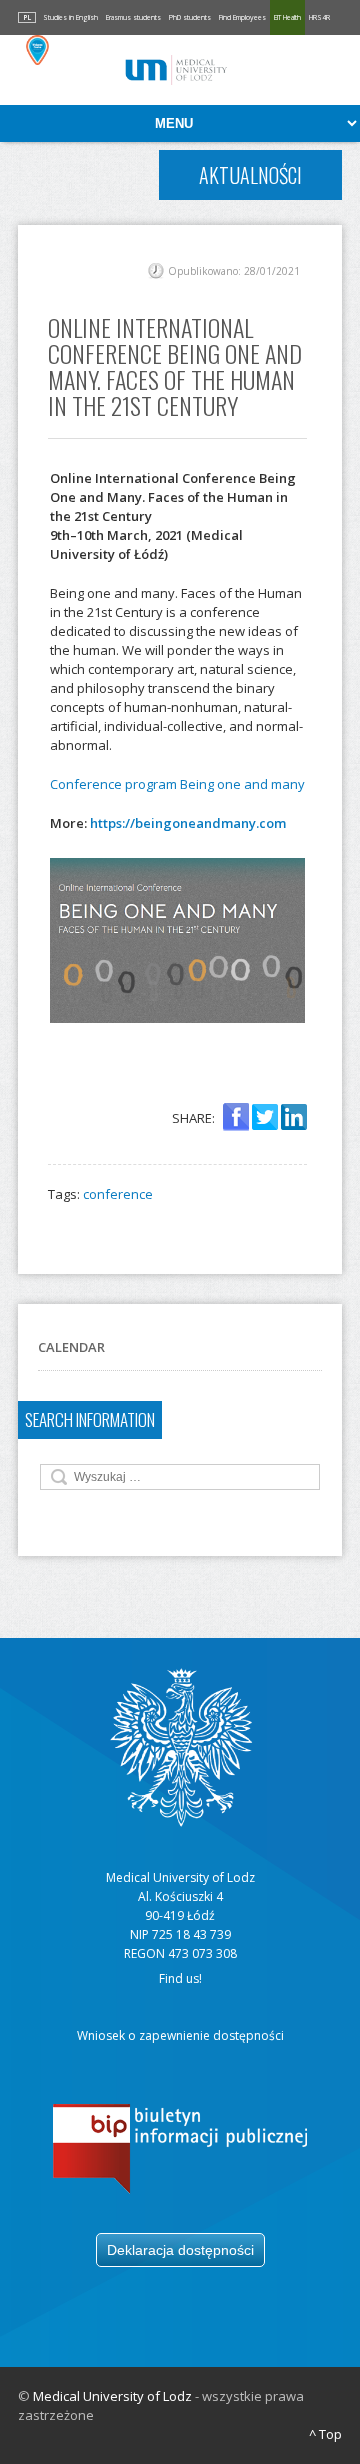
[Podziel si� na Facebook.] (236, 1118)
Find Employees (242, 17)
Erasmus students (133, 17)
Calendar (71, 1347)
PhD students (190, 17)
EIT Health (287, 17)
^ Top (325, 2434)
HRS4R (319, 17)
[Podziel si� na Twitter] (265, 1118)
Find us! (180, 1978)
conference (118, 1194)
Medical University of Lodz (112, 2396)
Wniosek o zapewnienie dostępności (180, 2035)
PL (27, 17)
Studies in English (70, 17)
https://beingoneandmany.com (188, 823)
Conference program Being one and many (177, 784)
